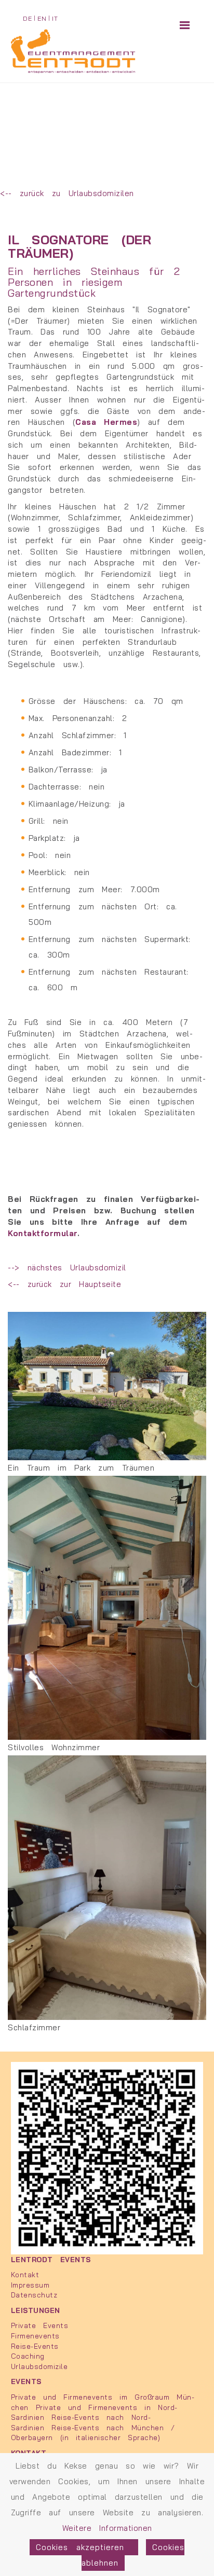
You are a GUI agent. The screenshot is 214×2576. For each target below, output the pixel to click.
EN (42, 18)
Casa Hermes (106, 422)
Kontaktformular (43, 1233)
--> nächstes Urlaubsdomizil (67, 1268)
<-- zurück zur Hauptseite (64, 1284)
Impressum (30, 2285)
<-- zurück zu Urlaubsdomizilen (67, 193)
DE (27, 18)
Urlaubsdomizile (39, 2366)
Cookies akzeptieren (84, 2547)
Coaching (28, 2356)
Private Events (39, 2325)
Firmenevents (35, 2336)
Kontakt (25, 2274)
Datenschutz (34, 2295)
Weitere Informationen (107, 2528)
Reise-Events (35, 2346)
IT (55, 18)
